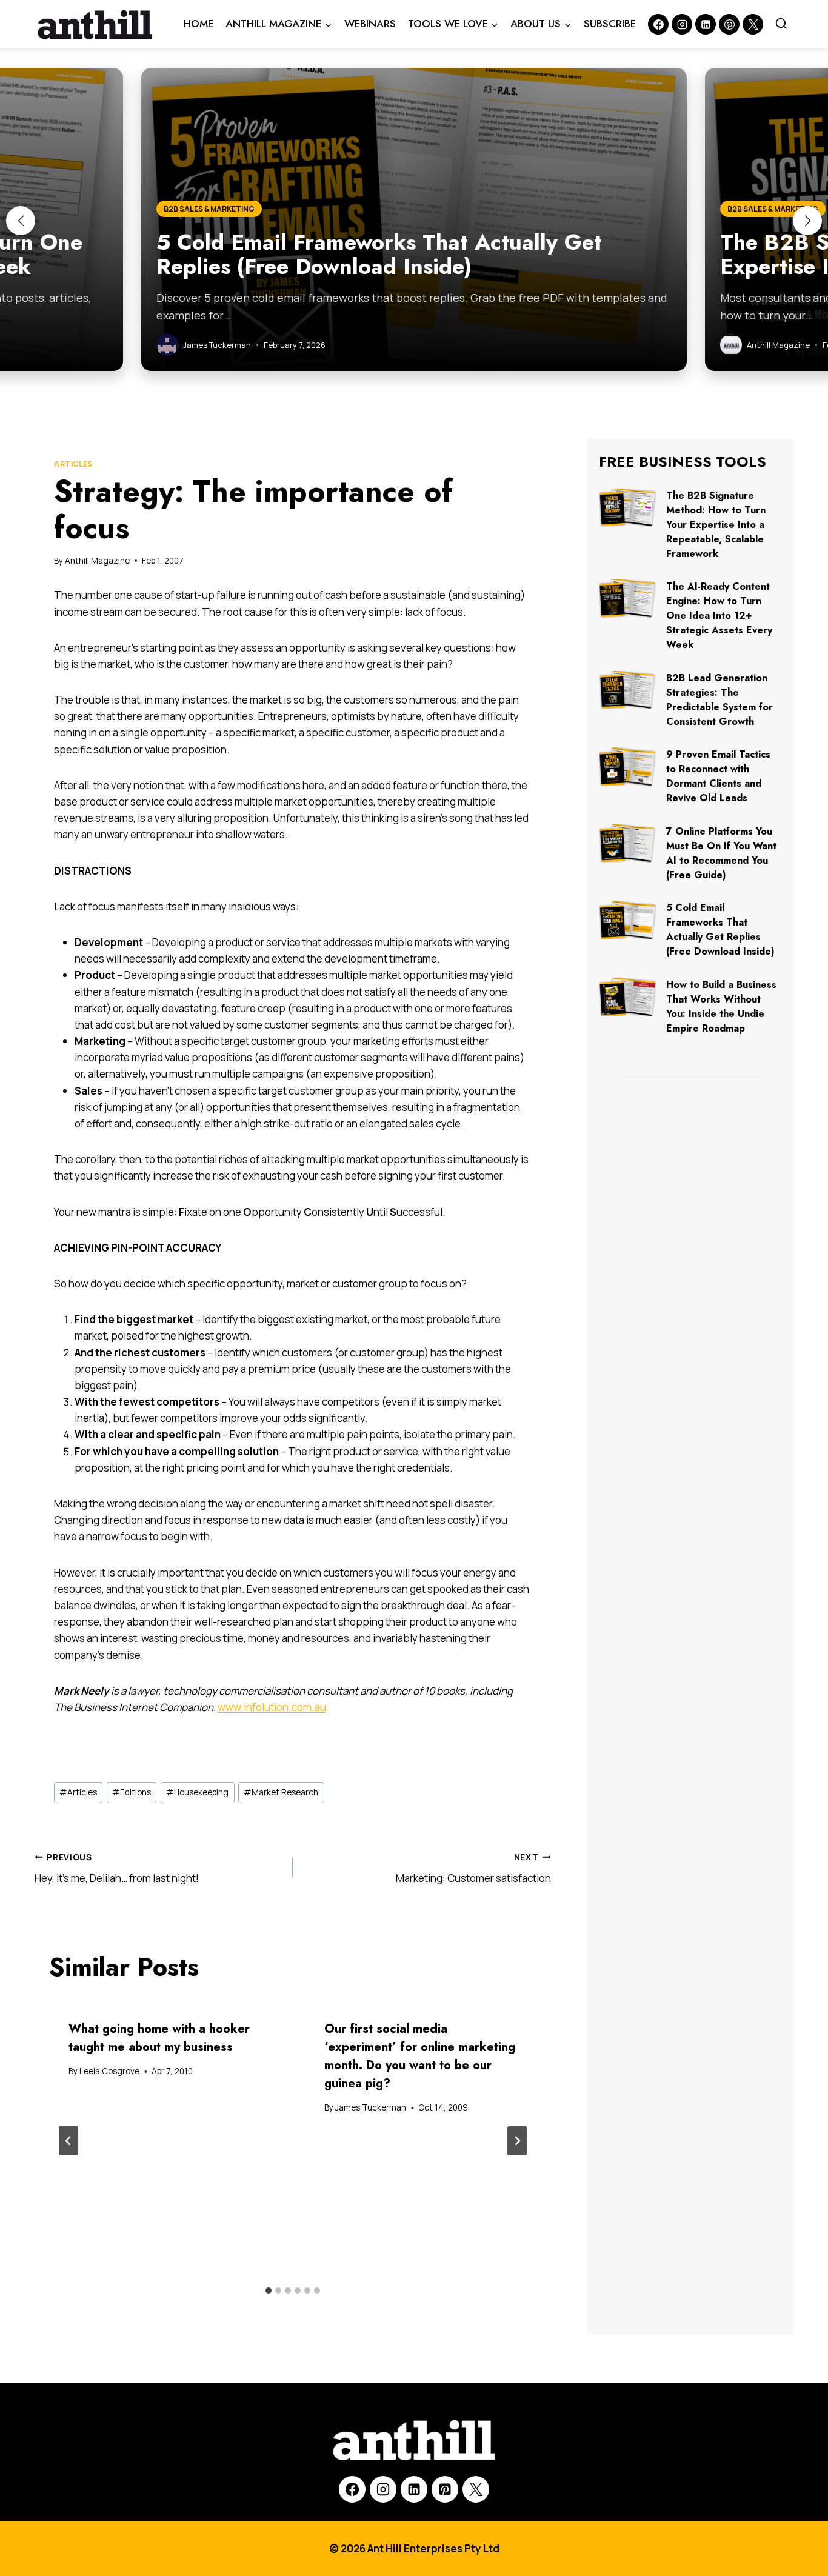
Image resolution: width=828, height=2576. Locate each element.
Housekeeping (197, 1792)
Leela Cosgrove (109, 2071)
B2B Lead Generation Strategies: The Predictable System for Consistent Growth (719, 700)
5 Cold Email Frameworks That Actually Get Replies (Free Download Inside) (720, 929)
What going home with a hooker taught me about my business (159, 2038)
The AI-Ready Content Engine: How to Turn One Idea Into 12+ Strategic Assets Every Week (719, 616)
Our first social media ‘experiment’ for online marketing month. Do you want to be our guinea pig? (420, 2056)
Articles (73, 464)
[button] (21, 221)
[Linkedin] (706, 24)
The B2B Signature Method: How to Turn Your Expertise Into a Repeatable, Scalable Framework (716, 525)
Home (199, 24)
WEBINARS (370, 24)
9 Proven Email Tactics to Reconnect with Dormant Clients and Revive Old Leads (718, 776)
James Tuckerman (371, 2107)
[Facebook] (658, 24)
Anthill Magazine (97, 561)
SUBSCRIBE (610, 24)
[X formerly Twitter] (753, 24)
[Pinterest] (729, 24)
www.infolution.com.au (272, 1707)
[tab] (269, 2291)
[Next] (517, 2141)
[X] (476, 2489)
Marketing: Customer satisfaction (473, 1868)
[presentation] (628, 508)
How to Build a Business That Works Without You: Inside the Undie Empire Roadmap (721, 1006)
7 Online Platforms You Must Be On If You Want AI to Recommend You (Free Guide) (721, 853)
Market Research (281, 1792)
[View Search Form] (781, 24)
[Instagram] (682, 24)
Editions (132, 1792)
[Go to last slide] (68, 2141)
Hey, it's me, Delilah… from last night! (117, 1868)
